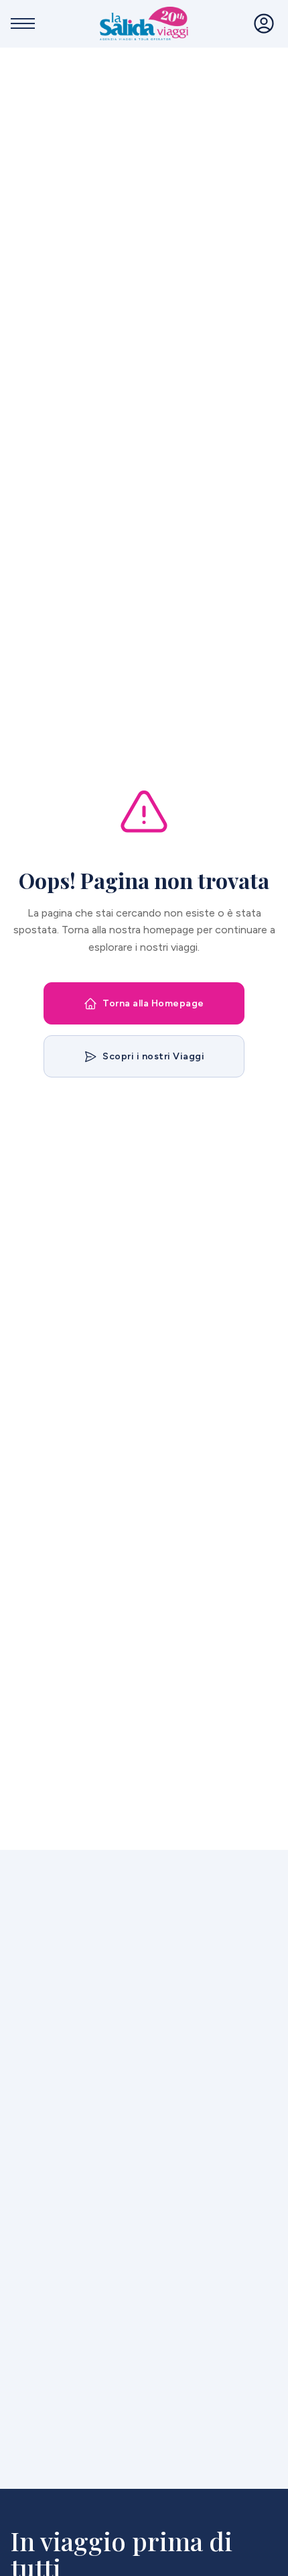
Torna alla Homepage (153, 1003)
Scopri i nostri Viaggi (153, 1056)
